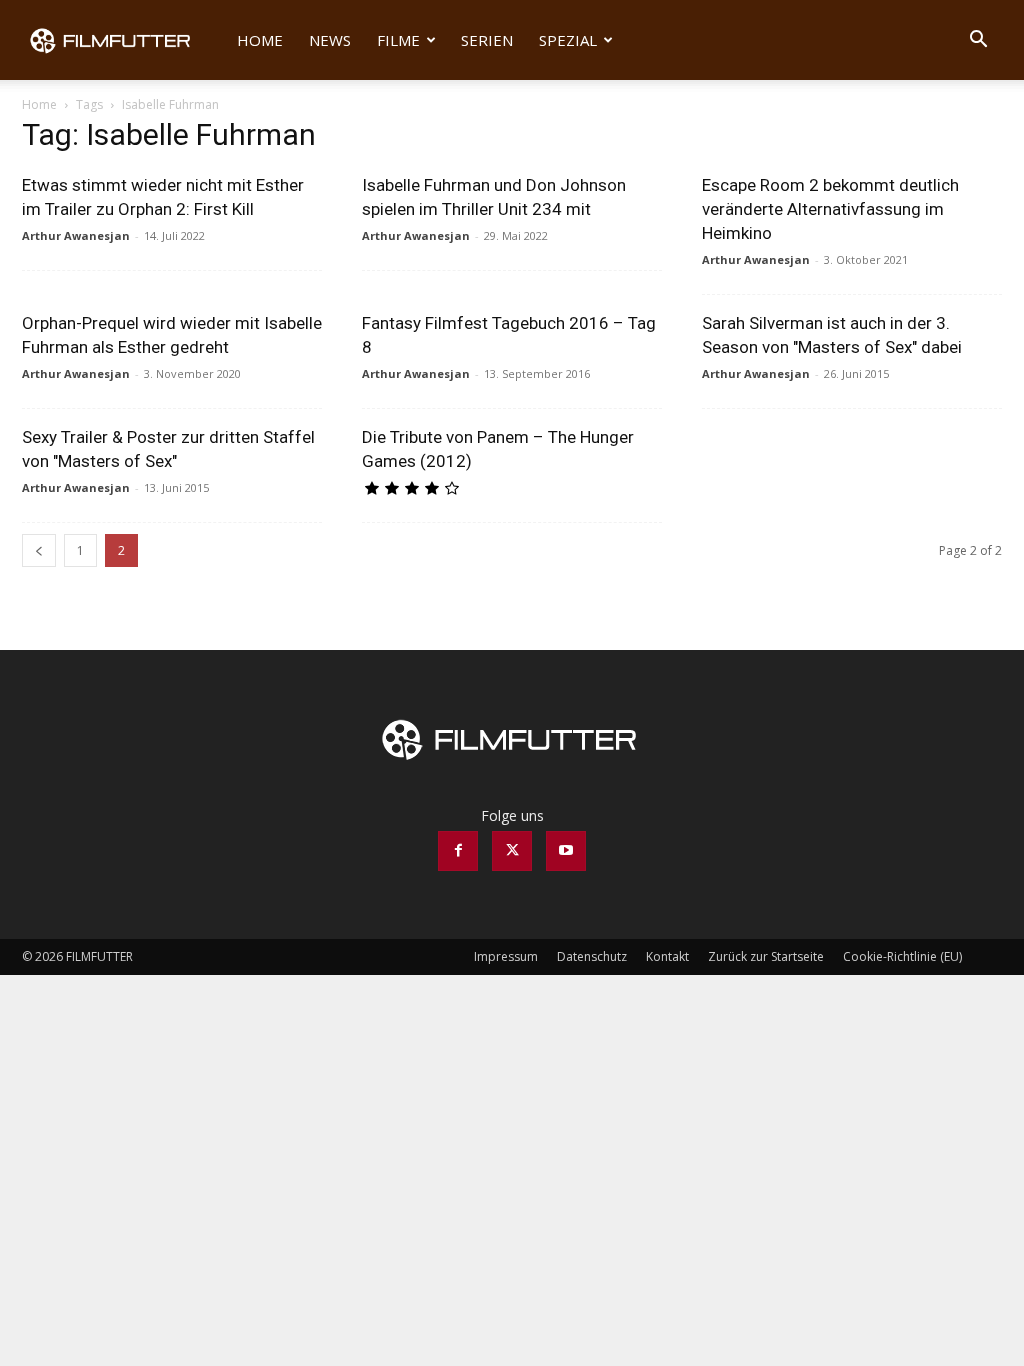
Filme (398, 40)
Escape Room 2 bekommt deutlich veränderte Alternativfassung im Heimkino (830, 209)
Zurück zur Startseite (766, 956)
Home (260, 40)
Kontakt (667, 956)
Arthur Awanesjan (76, 235)
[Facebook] (458, 851)
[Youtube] (566, 851)
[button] (978, 41)
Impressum (506, 956)
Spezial (568, 40)
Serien (487, 40)
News (330, 40)
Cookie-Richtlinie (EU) (902, 956)
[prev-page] (39, 550)
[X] (512, 851)
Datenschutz (592, 956)
